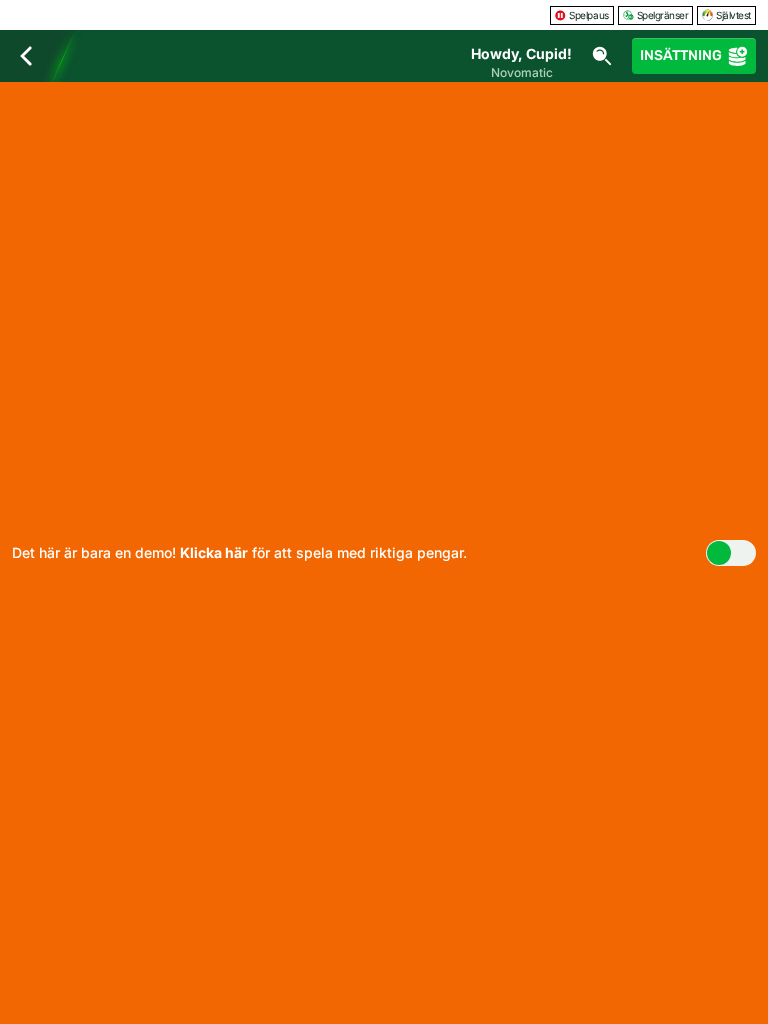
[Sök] (602, 56)
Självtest (733, 15)
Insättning (681, 55)
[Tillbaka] (26, 56)
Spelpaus (588, 15)
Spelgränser (663, 15)
